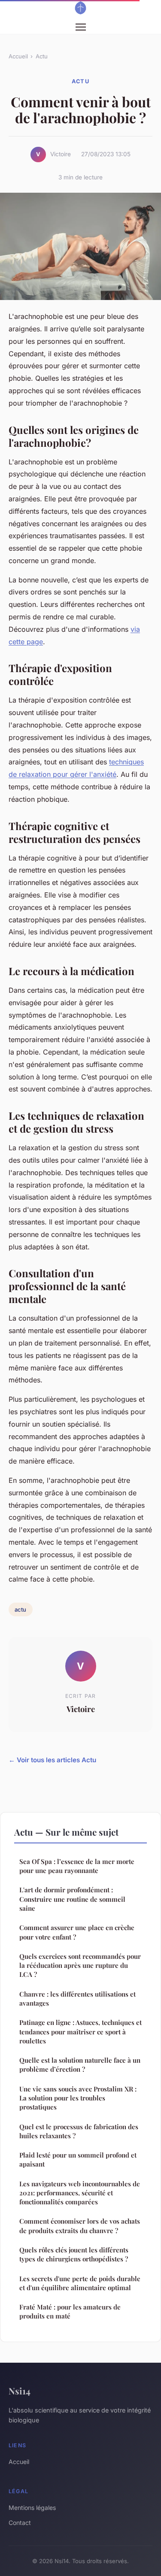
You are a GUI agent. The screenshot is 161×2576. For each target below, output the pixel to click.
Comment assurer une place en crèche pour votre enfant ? (77, 1932)
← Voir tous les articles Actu (52, 1760)
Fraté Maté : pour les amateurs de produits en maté (70, 2311)
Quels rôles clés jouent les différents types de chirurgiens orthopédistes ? (74, 2254)
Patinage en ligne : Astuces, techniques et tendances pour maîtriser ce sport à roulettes (80, 2032)
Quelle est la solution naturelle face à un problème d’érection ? (80, 2065)
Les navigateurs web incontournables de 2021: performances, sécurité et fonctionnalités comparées (80, 2193)
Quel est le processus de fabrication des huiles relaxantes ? (79, 2131)
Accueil (18, 56)
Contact (20, 2523)
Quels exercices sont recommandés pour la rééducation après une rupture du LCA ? (80, 1965)
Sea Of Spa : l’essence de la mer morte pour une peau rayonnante (77, 1866)
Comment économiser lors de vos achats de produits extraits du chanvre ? (80, 2226)
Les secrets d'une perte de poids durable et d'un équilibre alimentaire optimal (80, 2283)
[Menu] (81, 27)
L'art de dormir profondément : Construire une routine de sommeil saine (72, 1899)
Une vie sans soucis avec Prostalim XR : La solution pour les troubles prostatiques (78, 2098)
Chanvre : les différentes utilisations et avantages (77, 1999)
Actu (42, 56)
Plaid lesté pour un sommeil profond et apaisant (78, 2159)
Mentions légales (32, 2508)
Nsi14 (20, 2391)
